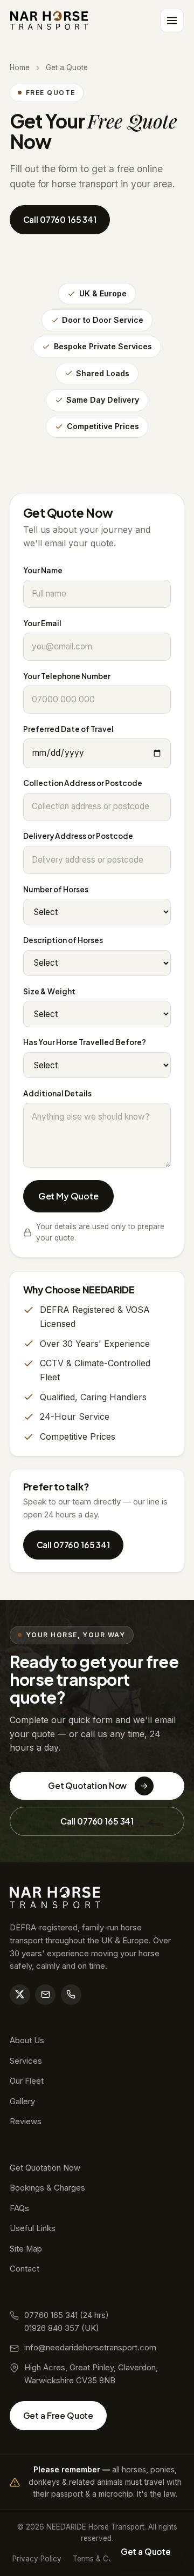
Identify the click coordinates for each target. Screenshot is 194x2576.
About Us (27, 2041)
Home (20, 67)
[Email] (45, 1995)
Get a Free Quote (58, 2415)
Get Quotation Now (87, 1785)
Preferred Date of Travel (68, 729)
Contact (25, 2269)
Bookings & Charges (47, 2188)
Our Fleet (27, 2081)
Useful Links (33, 2228)
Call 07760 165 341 (60, 219)
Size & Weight (49, 991)
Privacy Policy (37, 2559)
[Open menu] (172, 21)
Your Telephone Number (67, 676)
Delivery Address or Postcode (78, 836)
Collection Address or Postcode (83, 783)
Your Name (43, 570)
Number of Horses (56, 889)
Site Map (26, 2249)
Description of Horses (63, 940)
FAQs (19, 2208)
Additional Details (57, 1093)
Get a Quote (146, 2551)
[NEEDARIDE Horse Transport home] (49, 21)
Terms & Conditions (106, 2559)
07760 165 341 (51, 2315)
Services (26, 2061)
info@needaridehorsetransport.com (90, 2348)
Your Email (42, 623)
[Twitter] (20, 1995)
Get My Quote (68, 1196)
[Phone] (71, 1995)
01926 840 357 (52, 2328)
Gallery (22, 2102)
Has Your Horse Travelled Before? (85, 1042)
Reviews (26, 2121)
